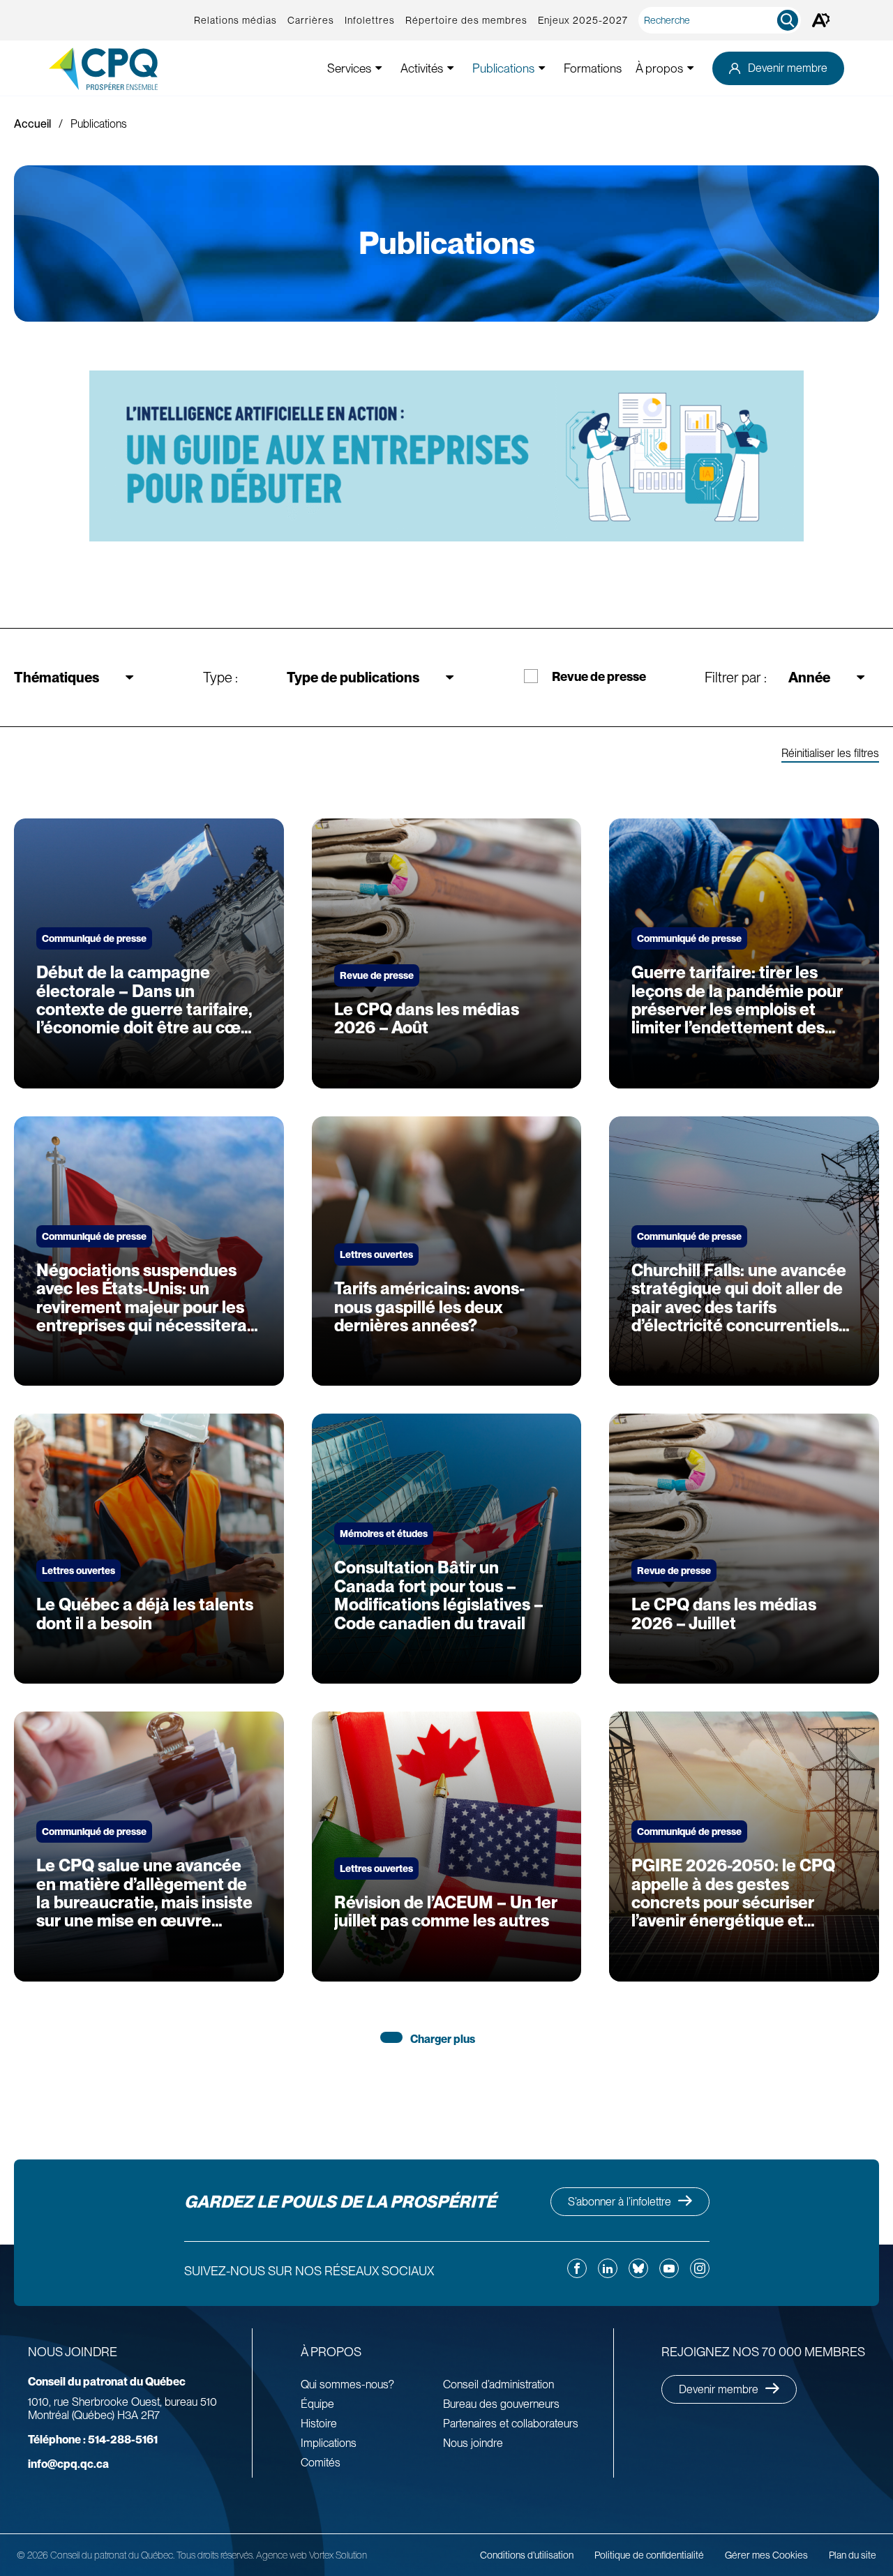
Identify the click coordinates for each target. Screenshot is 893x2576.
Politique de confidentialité (649, 2555)
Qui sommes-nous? (347, 2384)
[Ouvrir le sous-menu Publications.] (542, 68)
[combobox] (722, 20)
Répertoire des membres (466, 20)
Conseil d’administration (498, 2384)
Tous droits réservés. (215, 2555)
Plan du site (853, 2555)
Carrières (311, 20)
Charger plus (443, 2039)
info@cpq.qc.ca (68, 2464)
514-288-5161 (93, 2440)
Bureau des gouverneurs (501, 2404)
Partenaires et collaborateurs (511, 2424)
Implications (329, 2443)
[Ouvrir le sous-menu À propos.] (691, 68)
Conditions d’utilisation (527, 2555)
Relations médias (235, 20)
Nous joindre (473, 2443)
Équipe (317, 2404)
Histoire (319, 2424)
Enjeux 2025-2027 (583, 20)
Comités (321, 2463)
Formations (593, 68)
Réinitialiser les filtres (830, 754)
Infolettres (370, 20)
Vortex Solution (338, 2555)
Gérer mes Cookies (766, 2555)
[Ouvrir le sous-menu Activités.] (451, 68)
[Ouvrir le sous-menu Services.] (379, 68)
